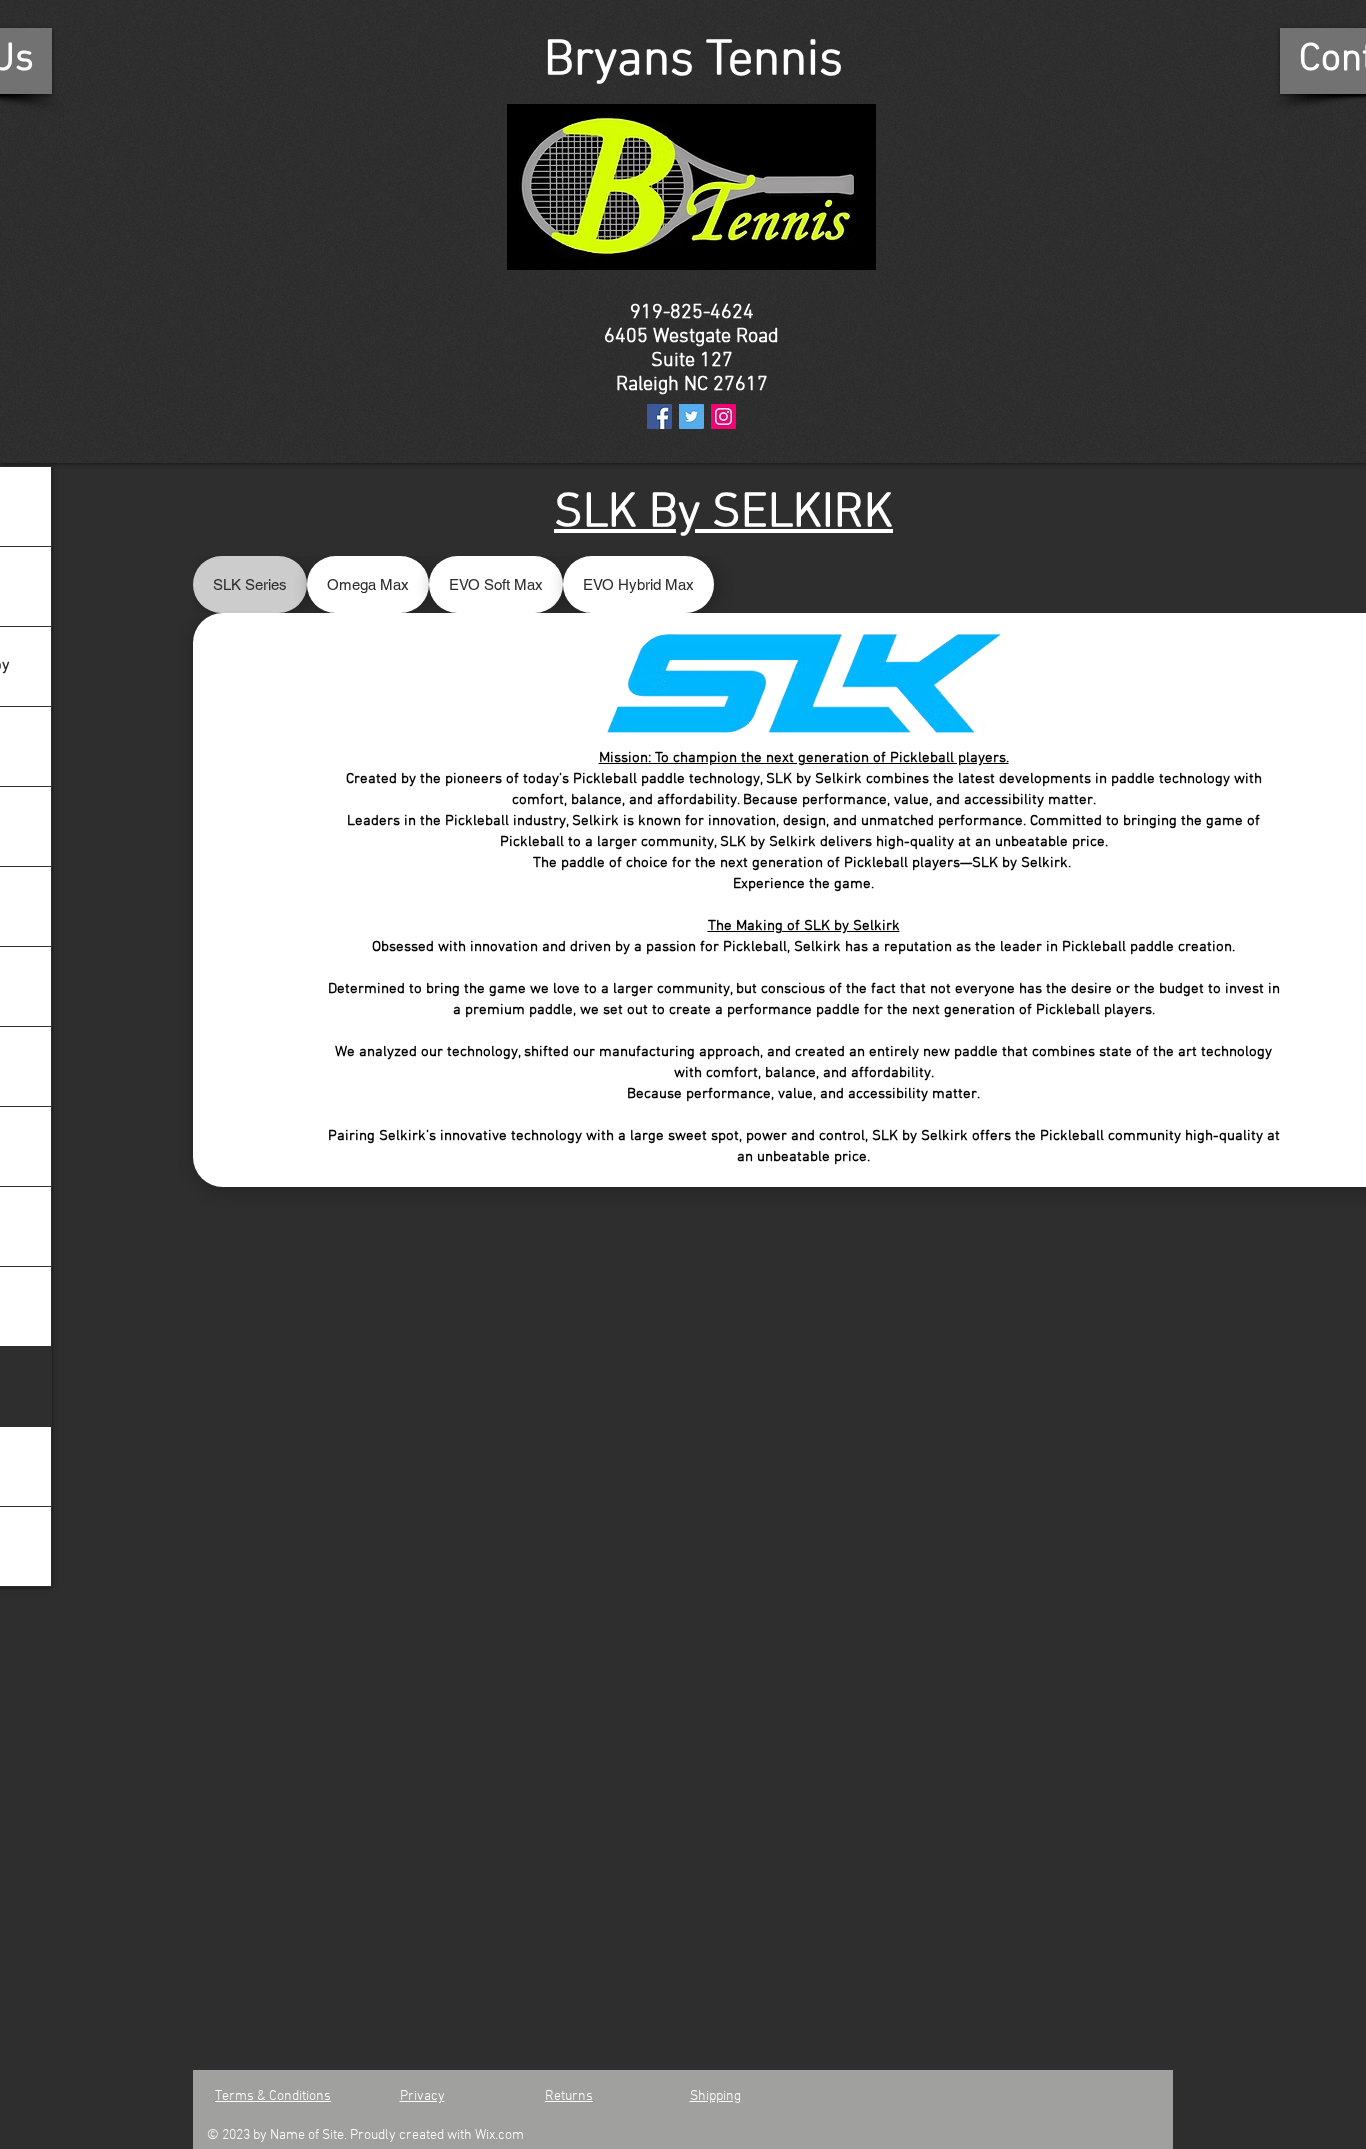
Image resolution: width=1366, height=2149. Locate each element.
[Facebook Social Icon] (659, 416)
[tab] (250, 584)
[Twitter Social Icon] (691, 416)
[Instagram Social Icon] (723, 416)
